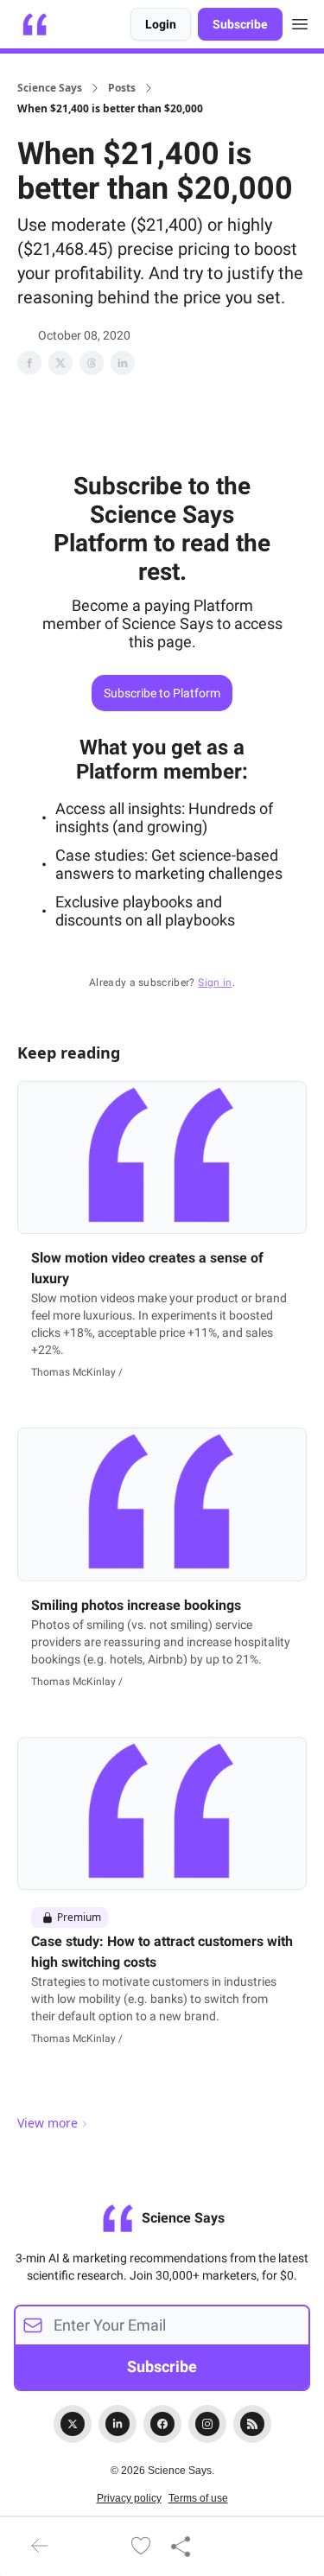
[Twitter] (73, 2424)
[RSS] (252, 2424)
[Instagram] (207, 2424)
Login (161, 24)
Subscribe (240, 24)
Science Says (50, 88)
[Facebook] (162, 2424)
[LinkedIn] (118, 2424)
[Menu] (300, 22)
